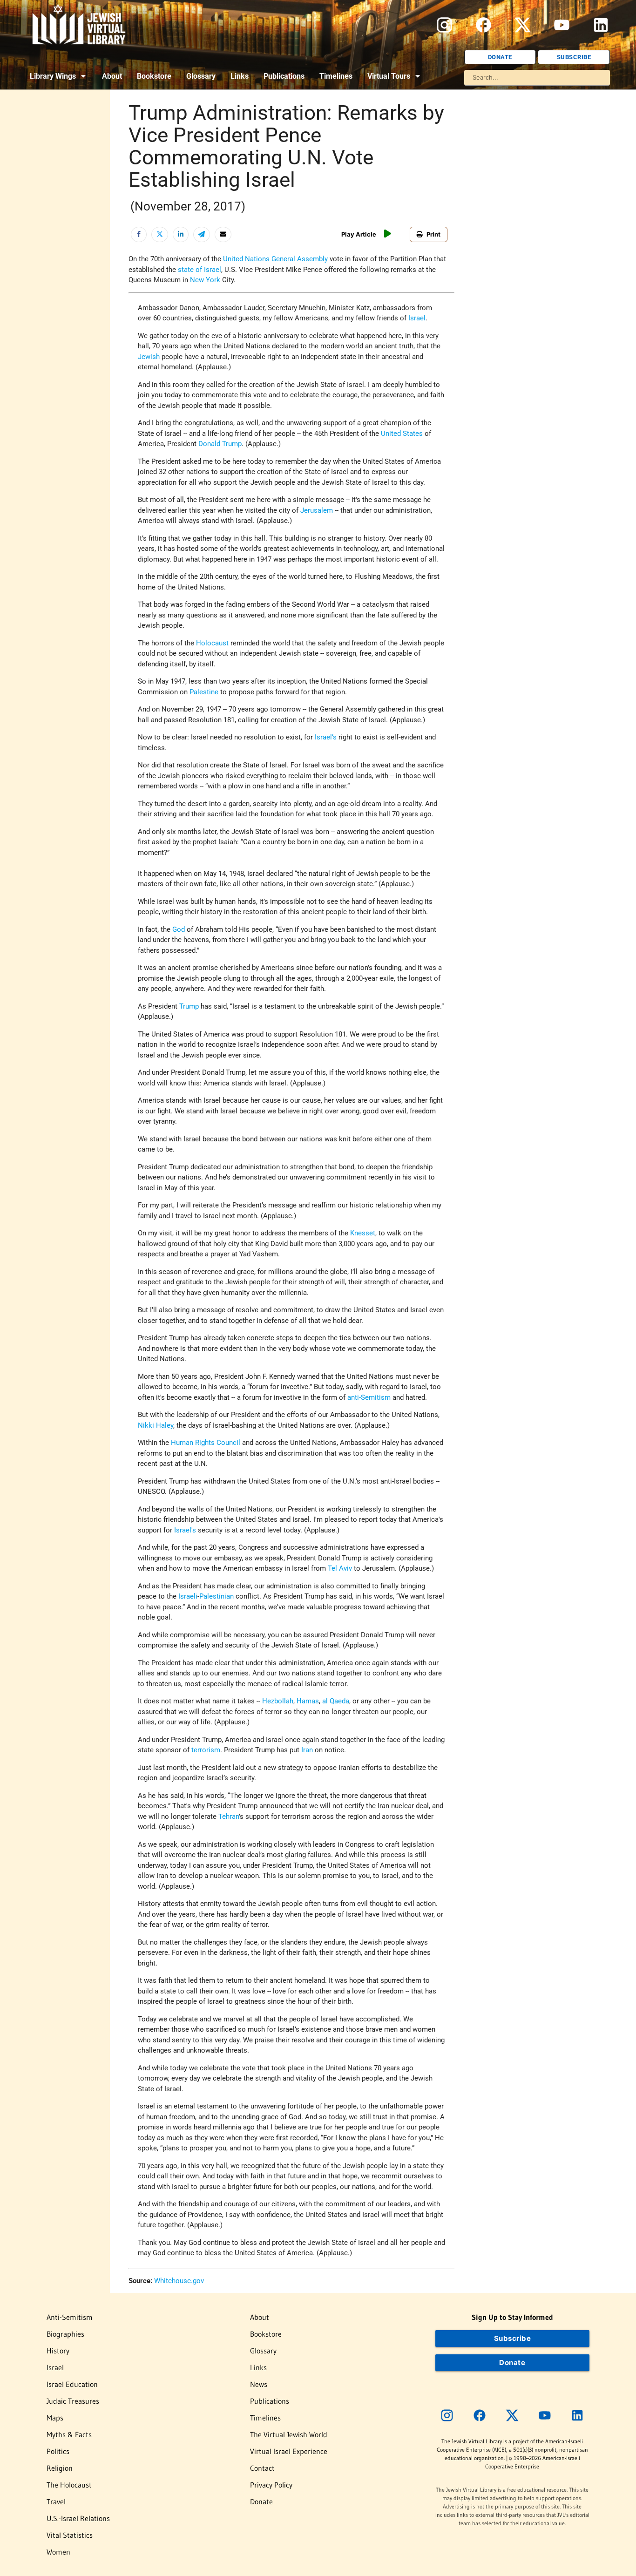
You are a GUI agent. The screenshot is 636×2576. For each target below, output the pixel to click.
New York (205, 280)
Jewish (149, 357)
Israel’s (326, 737)
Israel (417, 318)
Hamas (308, 1701)
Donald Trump (220, 444)
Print (433, 234)
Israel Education (72, 2384)
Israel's (185, 1530)
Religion (60, 2468)
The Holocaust (69, 2485)
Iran (307, 1750)
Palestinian (217, 1596)
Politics (58, 2451)
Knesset (363, 1233)
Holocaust (212, 643)
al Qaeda (336, 1701)
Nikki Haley (156, 1425)
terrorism (206, 1750)
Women (58, 2552)
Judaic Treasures (73, 2401)
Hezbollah (278, 1701)
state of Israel (200, 270)
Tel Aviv (340, 1568)
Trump (189, 1006)
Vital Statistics (70, 2535)
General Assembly (300, 259)
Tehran (229, 1817)
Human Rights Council (206, 1443)
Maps (55, 2418)
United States (402, 434)
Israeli (188, 1596)
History (58, 2351)
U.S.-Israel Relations (78, 2518)
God (179, 929)
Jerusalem (317, 510)
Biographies (65, 2334)
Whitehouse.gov (179, 2281)
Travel (56, 2501)
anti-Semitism (369, 1397)
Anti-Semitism (70, 2317)
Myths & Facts (69, 2434)
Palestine (204, 692)
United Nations (246, 259)
